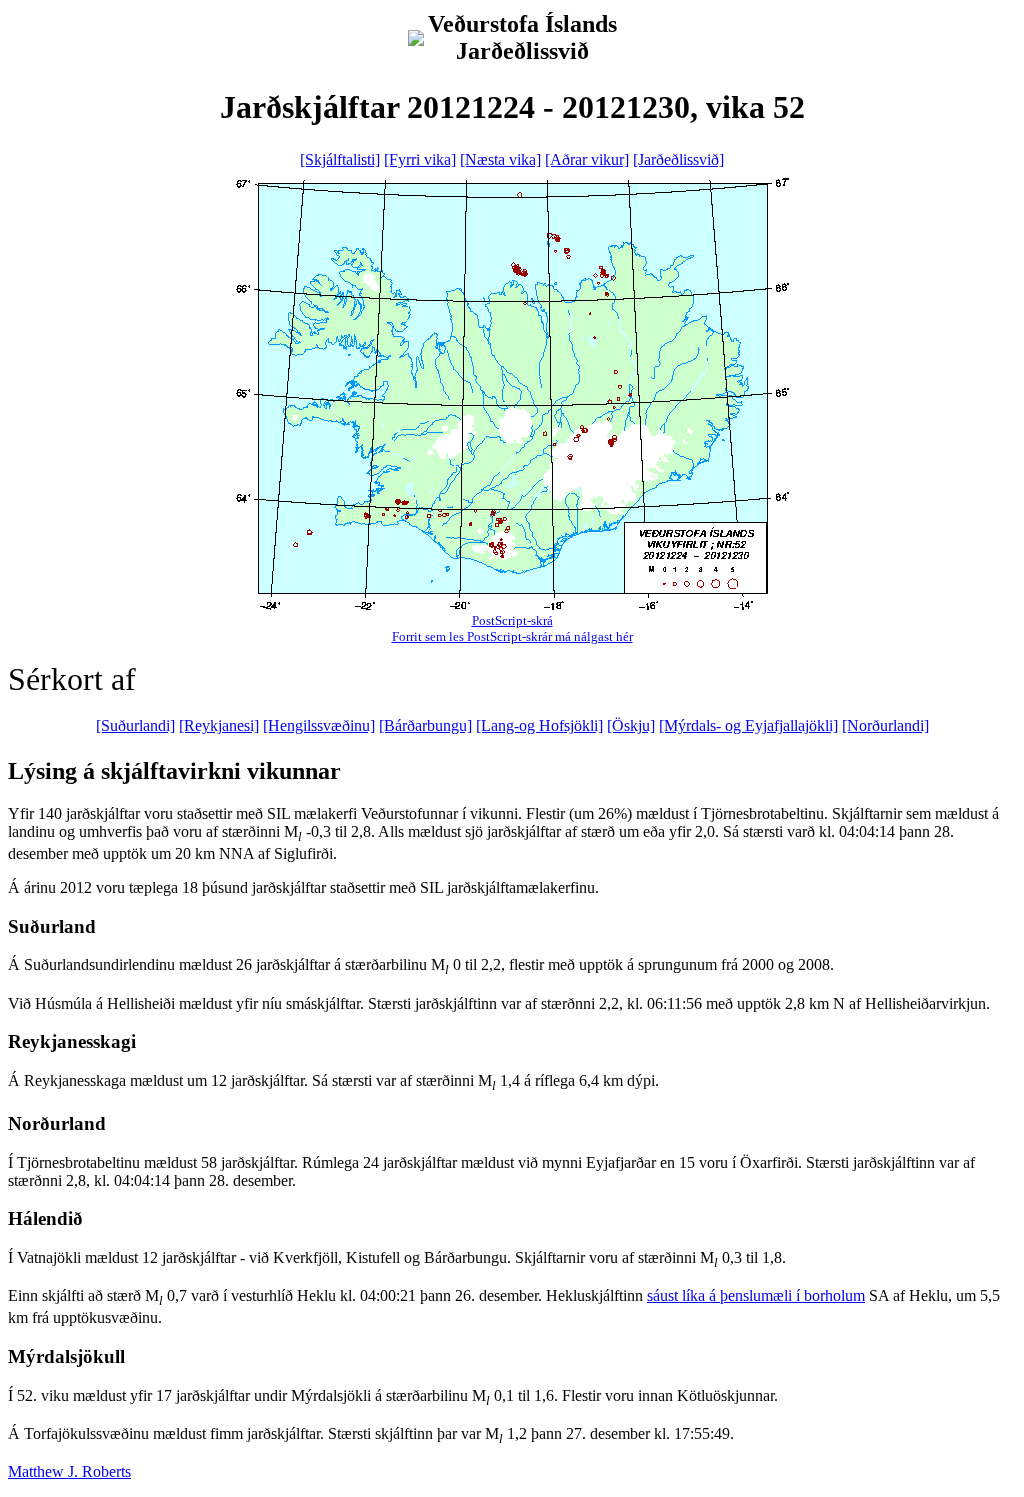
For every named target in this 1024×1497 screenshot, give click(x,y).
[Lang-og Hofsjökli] (539, 725)
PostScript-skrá (512, 620)
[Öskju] (631, 725)
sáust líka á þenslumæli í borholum (756, 1295)
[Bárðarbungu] (425, 725)
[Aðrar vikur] (587, 159)
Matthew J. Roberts (69, 1471)
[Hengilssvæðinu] (319, 725)
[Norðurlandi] (885, 725)
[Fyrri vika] (420, 159)
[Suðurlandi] (135, 725)
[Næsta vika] (500, 159)
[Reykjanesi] (219, 725)
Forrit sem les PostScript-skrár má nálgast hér (512, 636)
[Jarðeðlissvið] (678, 159)
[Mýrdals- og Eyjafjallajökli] (748, 725)
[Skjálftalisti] (340, 159)
